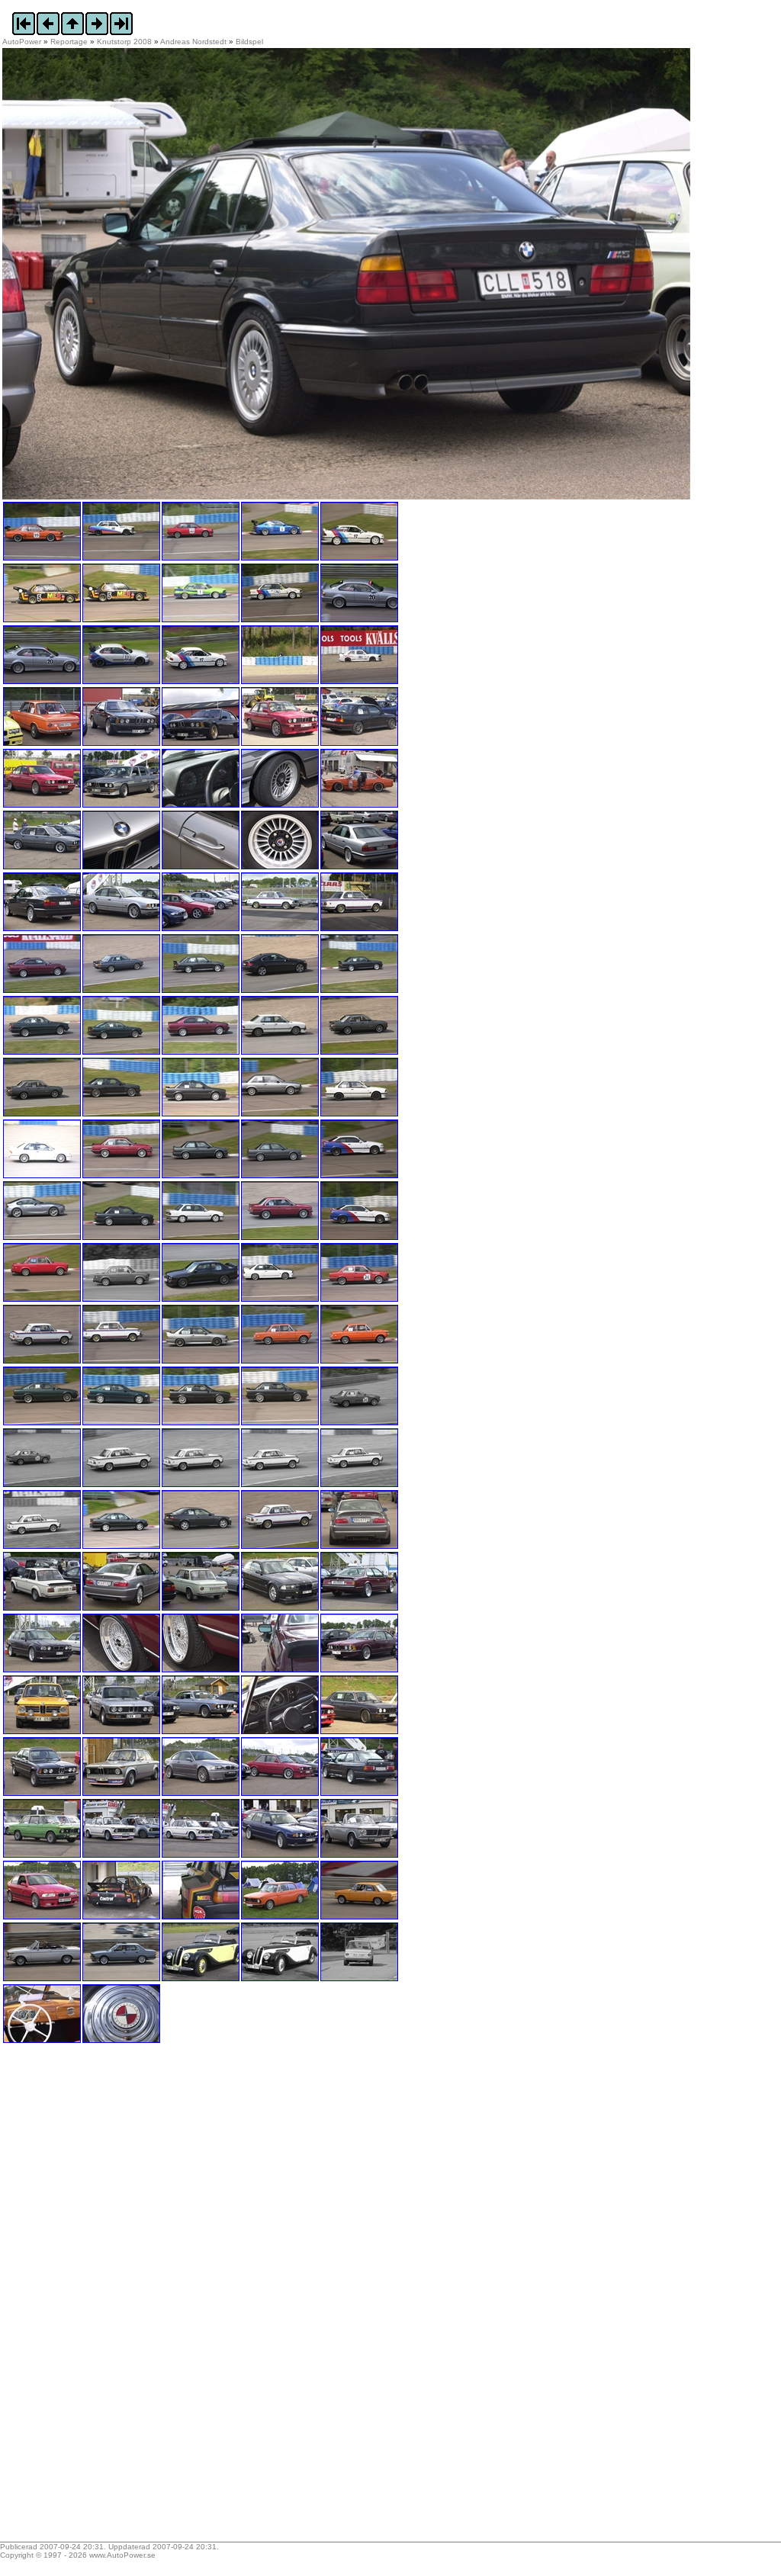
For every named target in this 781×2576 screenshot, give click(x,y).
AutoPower (22, 42)
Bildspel (249, 42)
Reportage (69, 42)
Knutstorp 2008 (124, 42)
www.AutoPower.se (122, 2555)
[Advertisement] (98, 2298)
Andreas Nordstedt (193, 42)
